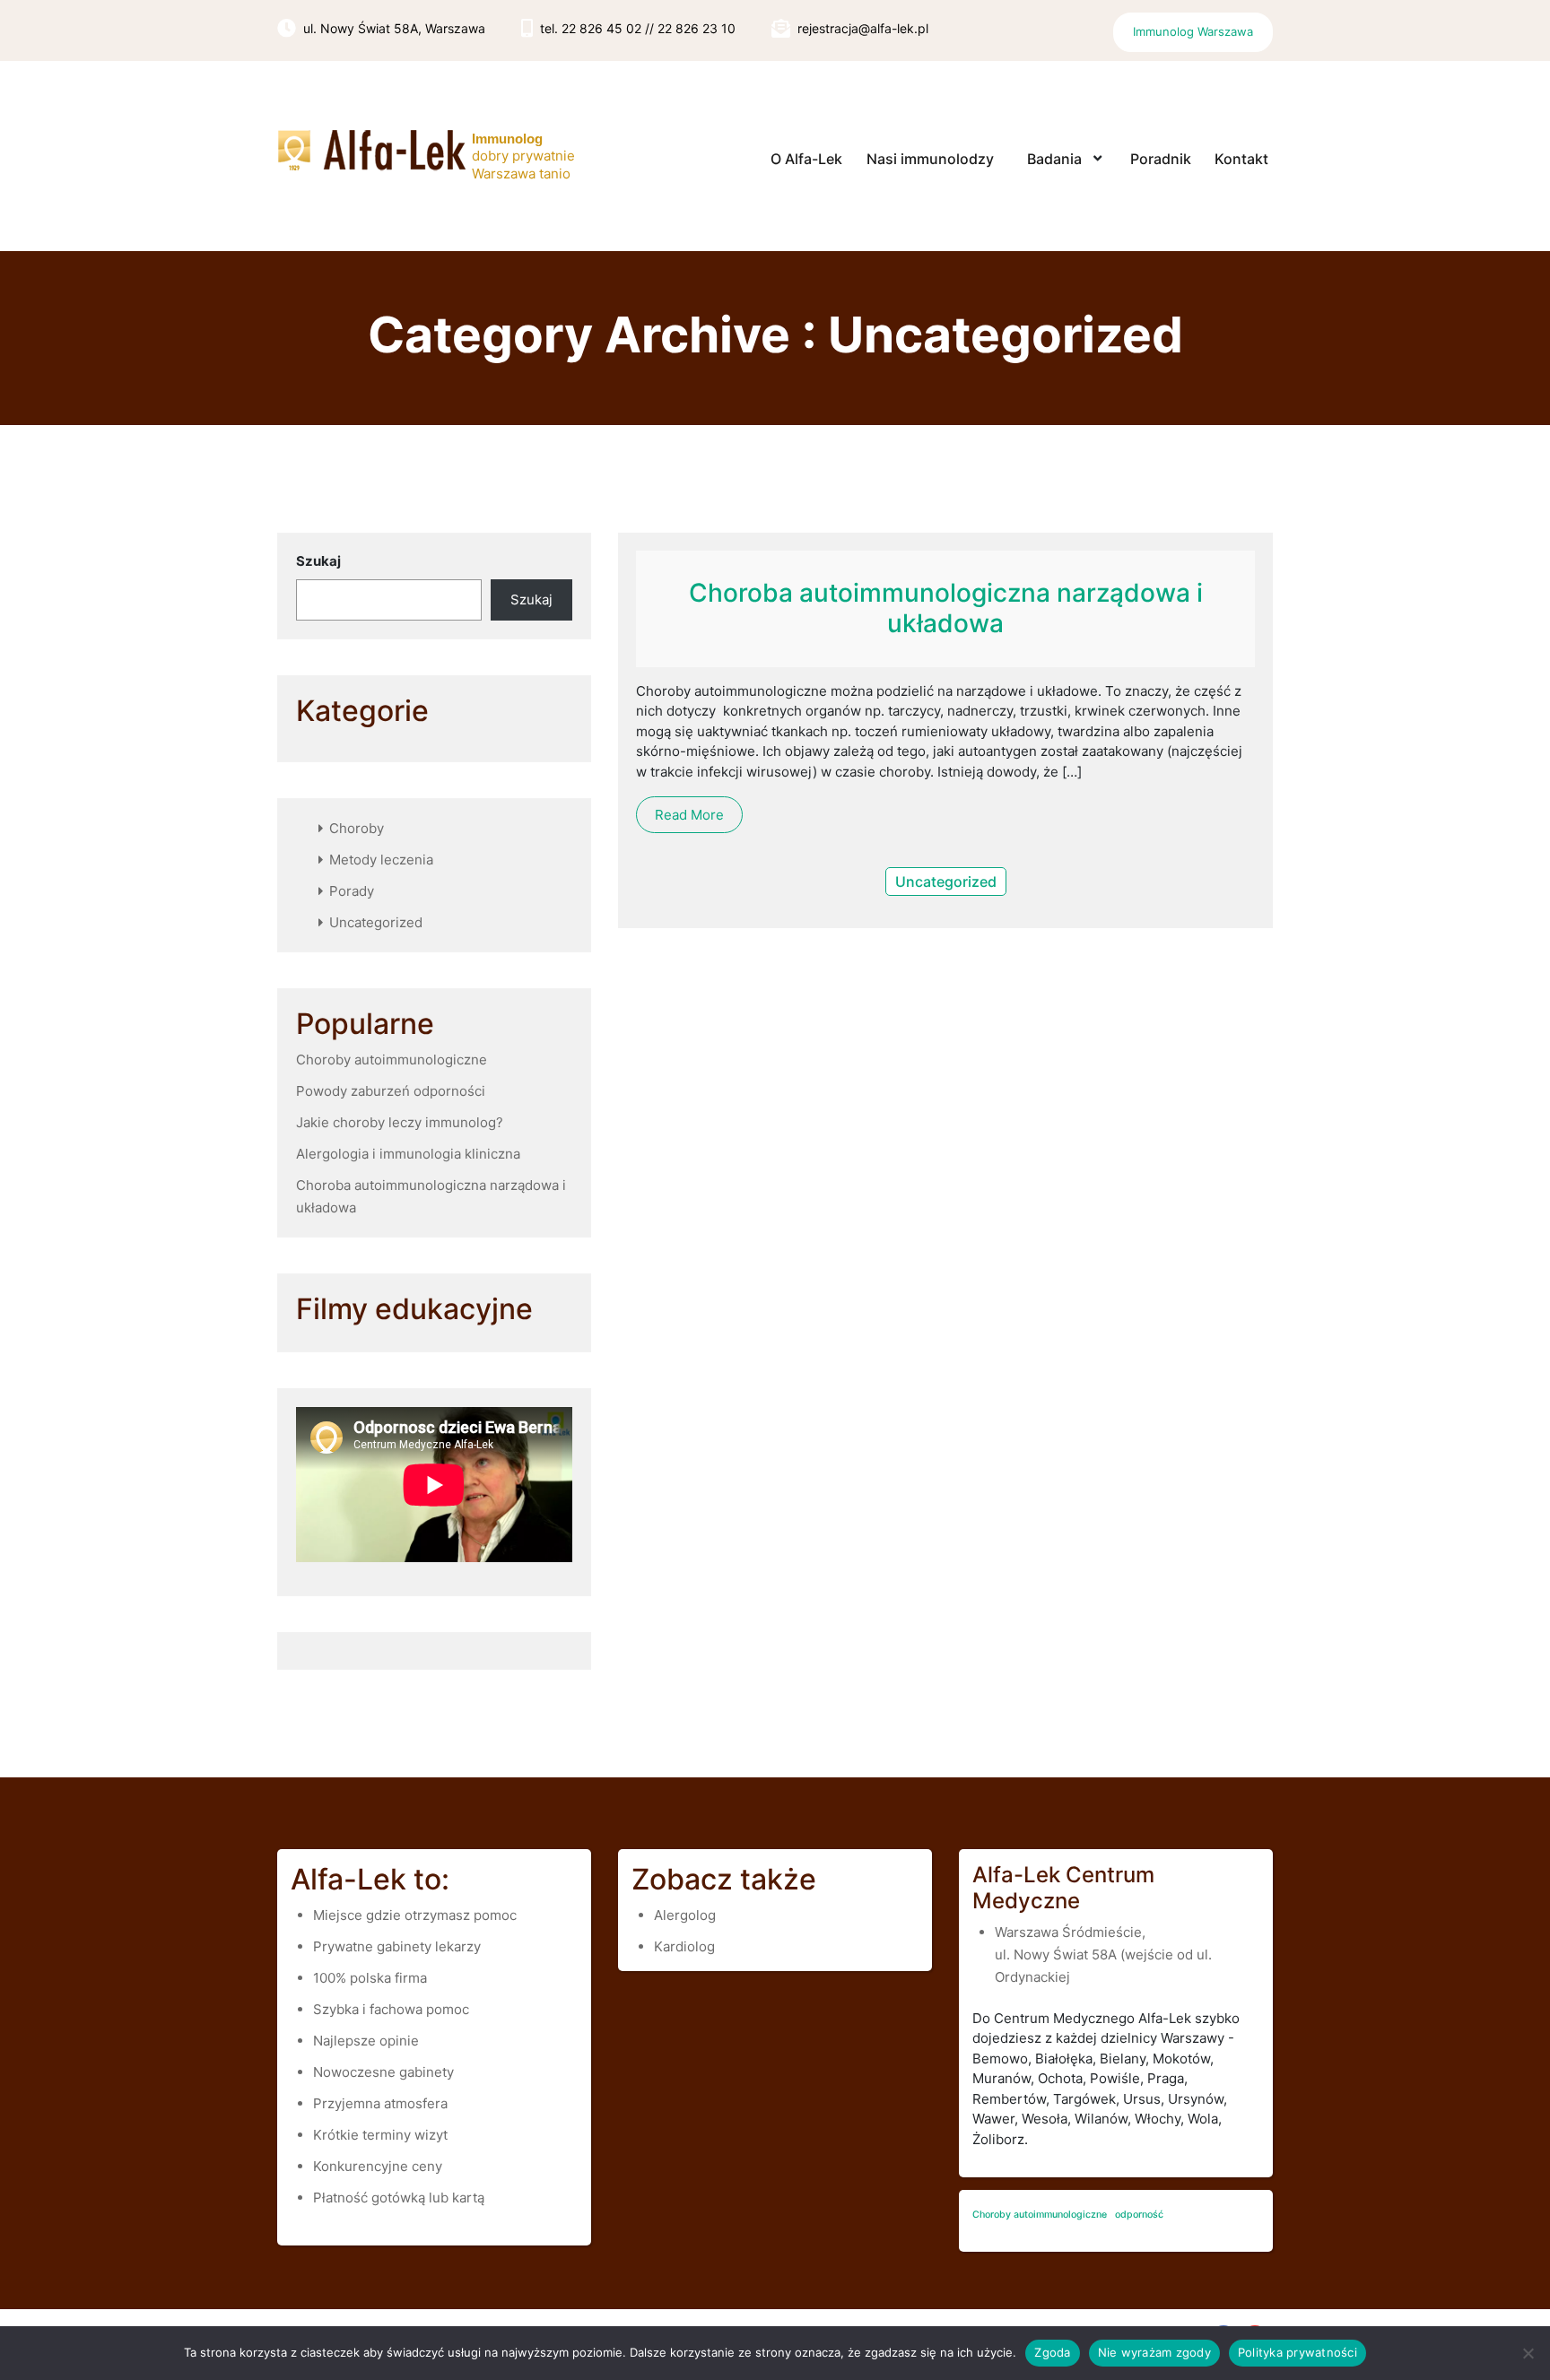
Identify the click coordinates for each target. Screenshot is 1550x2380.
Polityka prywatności (1297, 2352)
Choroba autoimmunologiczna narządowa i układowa (946, 608)
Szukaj (318, 561)
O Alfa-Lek (806, 159)
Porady (352, 891)
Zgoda (1052, 2352)
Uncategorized (376, 922)
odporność (1139, 2215)
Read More (689, 815)
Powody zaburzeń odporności (391, 1091)
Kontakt (1241, 159)
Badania (1054, 159)
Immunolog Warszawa (1193, 31)
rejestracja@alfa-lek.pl (863, 28)
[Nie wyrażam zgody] (1528, 2353)
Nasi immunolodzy (930, 159)
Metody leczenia (381, 860)
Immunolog (507, 139)
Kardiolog (684, 1946)
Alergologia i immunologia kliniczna (408, 1154)
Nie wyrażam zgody (1154, 2352)
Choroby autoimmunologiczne (392, 1060)
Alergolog (685, 1915)
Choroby (357, 828)
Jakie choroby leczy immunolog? (400, 1122)
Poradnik (1161, 159)
